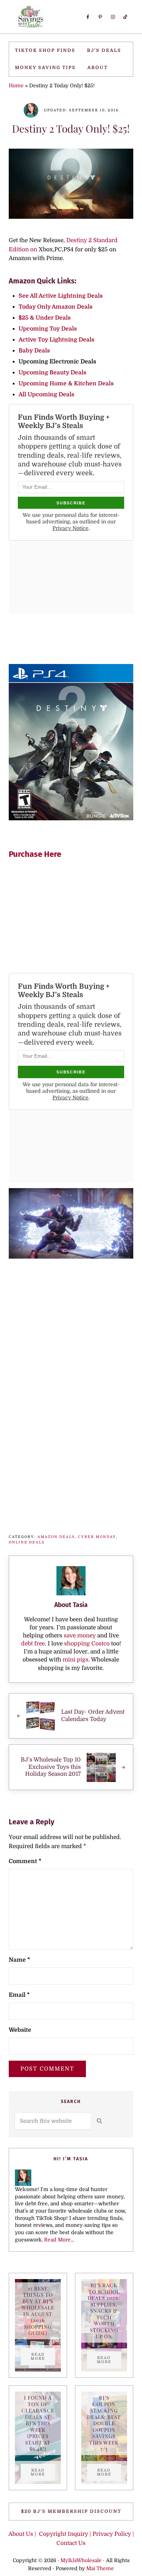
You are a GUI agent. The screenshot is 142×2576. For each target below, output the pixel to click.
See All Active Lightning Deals (61, 296)
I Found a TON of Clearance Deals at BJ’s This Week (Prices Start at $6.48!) (38, 2423)
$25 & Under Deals (45, 318)
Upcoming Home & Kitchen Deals (66, 383)
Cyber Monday (97, 1537)
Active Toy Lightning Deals (57, 340)
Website (20, 2030)
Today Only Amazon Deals (56, 307)
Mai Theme (100, 2569)
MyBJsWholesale (81, 2561)
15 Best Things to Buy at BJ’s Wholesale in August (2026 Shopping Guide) (38, 2311)
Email (19, 1995)
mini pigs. (76, 1660)
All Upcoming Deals (47, 394)
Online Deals (27, 1542)
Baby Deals (34, 351)
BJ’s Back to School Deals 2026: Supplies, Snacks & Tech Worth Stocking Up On (104, 2311)
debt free (33, 1644)
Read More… (59, 2240)
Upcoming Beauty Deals (52, 373)
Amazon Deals (56, 1537)
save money (80, 1636)
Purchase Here (35, 854)
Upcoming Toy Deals (48, 329)
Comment (25, 1861)
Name (19, 1960)
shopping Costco (86, 1644)
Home (16, 86)
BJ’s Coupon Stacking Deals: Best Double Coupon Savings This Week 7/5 (104, 2423)
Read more (43, 2356)
